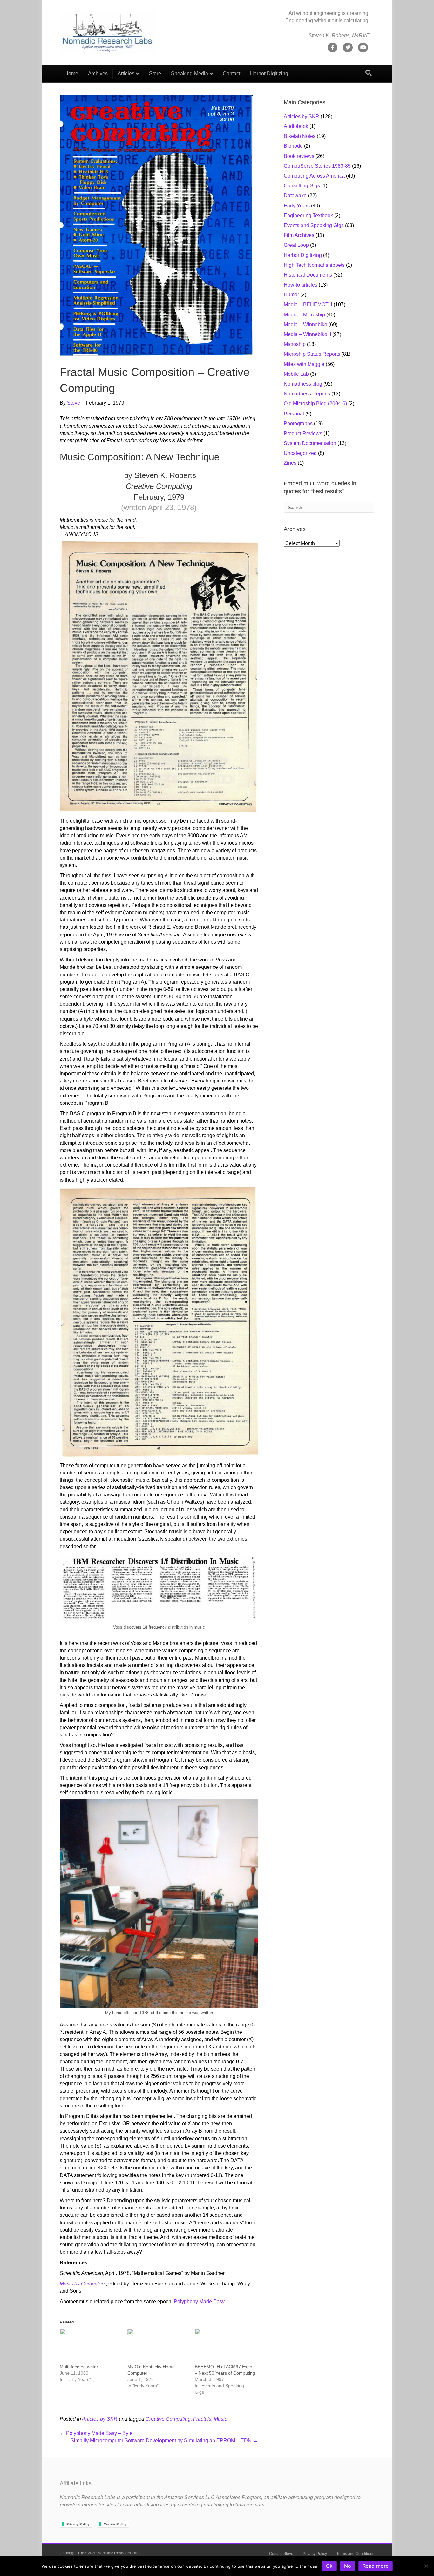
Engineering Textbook (308, 216)
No (348, 2566)
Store (155, 74)
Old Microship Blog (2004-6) (315, 404)
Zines (290, 463)
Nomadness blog (303, 384)
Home (71, 74)
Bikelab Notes (300, 136)
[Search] (369, 73)
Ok (329, 2566)
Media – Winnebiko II (307, 334)
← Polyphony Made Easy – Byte (96, 2433)
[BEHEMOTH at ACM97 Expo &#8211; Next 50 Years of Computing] (225, 2346)
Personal (294, 414)
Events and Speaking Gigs (314, 225)
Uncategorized (300, 453)
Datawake (295, 196)
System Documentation (310, 443)
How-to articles (301, 285)
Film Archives (299, 235)
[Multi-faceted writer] (90, 2346)
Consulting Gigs (302, 186)
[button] (159, 677)
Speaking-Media (190, 74)
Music (220, 2419)
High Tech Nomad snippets (314, 265)
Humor (291, 295)
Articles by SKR (100, 2419)
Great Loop (296, 245)
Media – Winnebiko (305, 324)
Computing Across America (314, 176)
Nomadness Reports (307, 394)
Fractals (202, 2419)
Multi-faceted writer (79, 2367)
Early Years (297, 206)
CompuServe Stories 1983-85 (317, 166)
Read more (376, 2566)
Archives (98, 74)
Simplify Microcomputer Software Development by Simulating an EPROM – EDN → (164, 2441)
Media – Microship (304, 315)
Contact (231, 74)
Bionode (293, 146)
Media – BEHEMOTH (308, 304)
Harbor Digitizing (269, 74)
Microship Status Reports (312, 354)
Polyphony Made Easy (199, 2301)
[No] (426, 2566)
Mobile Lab (296, 374)
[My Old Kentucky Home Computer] (158, 2346)
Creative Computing (168, 2419)
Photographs (298, 424)
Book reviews (299, 156)
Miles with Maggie (304, 364)
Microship (295, 344)
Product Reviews (303, 433)
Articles (126, 74)
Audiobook (296, 126)
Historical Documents (308, 275)
